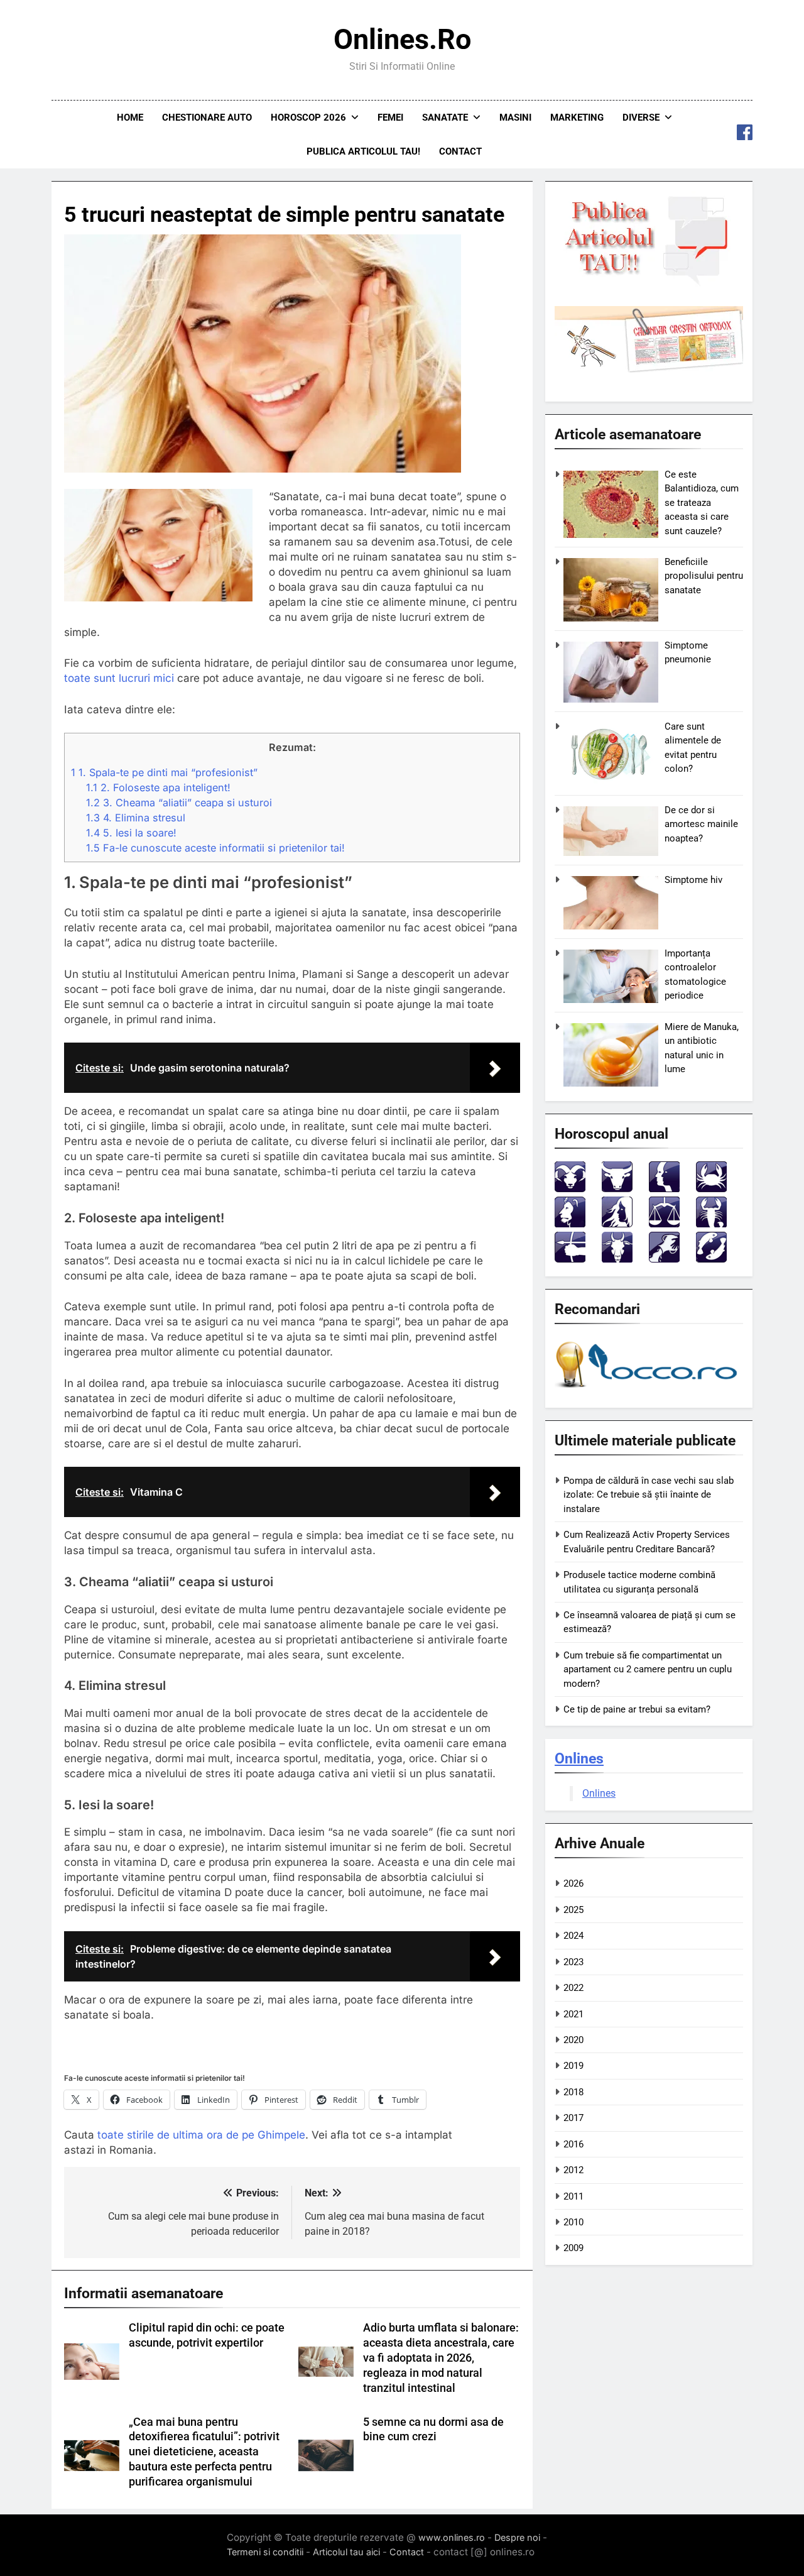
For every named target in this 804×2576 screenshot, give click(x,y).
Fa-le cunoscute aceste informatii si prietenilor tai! (215, 848)
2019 (573, 2066)
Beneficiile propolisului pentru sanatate (704, 576)
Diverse (641, 118)
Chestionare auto (207, 118)
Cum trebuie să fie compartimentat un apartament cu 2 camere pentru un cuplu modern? (648, 1669)
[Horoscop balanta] (664, 1224)
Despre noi (517, 2537)
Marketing (577, 118)
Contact (460, 151)
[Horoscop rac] (711, 1189)
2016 (573, 2144)
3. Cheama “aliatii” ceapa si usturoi (179, 803)
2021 (573, 2014)
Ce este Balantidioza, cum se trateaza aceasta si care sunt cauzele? (702, 503)
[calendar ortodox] (649, 370)
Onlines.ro (402, 39)
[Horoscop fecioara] (617, 1224)
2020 (573, 2040)
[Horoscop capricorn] (617, 1259)
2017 (573, 2118)
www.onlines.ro (452, 2537)
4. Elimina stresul (136, 818)
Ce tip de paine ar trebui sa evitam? (637, 1709)
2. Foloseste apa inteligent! (158, 787)
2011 (573, 2196)
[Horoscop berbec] (570, 1189)
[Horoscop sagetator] (570, 1259)
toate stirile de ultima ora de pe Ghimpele (201, 2135)
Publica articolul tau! (363, 151)
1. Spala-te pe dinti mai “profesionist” (164, 772)
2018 (573, 2092)
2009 (573, 2248)
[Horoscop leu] (570, 1224)
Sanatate (445, 118)
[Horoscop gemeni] (664, 1189)
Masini (515, 118)
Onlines (579, 1758)
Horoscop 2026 (308, 118)
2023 (573, 1962)
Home (130, 118)
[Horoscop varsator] (664, 1259)
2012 (573, 2170)
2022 (573, 1988)
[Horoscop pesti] (711, 1259)
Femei (390, 118)
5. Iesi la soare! (131, 833)
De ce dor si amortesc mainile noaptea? (701, 824)
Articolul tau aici (346, 2552)
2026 (573, 1883)
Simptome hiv (693, 880)
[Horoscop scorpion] (711, 1224)
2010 (573, 2222)
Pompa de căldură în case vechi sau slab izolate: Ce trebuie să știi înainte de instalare (649, 1495)
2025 (573, 1910)
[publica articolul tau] (649, 283)
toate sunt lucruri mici (119, 678)
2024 (573, 1936)
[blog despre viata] (648, 1390)
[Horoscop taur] (617, 1189)
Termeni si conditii (265, 2552)
